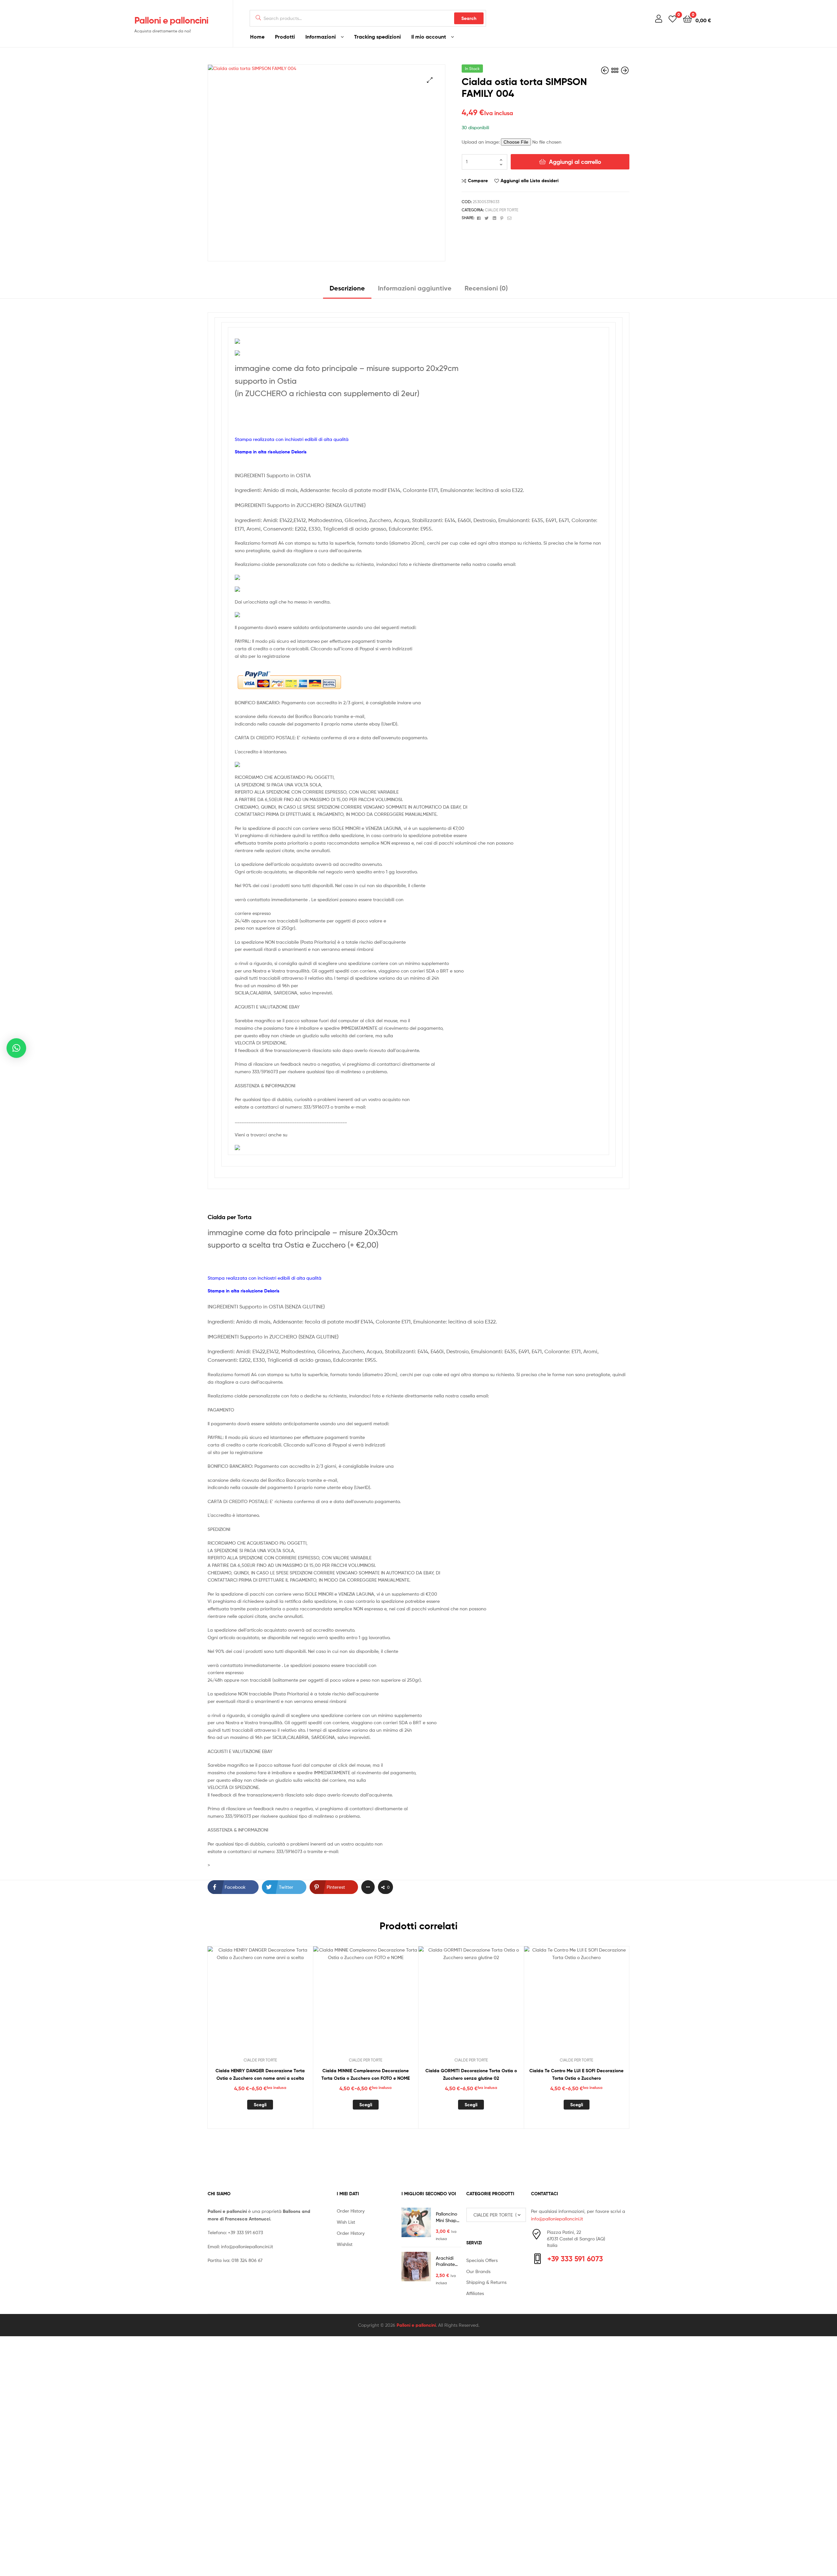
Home (257, 37)
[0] (673, 18)
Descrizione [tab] (347, 288)
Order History (351, 2211)
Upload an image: (481, 142)
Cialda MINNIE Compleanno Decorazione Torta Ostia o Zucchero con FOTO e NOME (366, 2074)
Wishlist (345, 2244)
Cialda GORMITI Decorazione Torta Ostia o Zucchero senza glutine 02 (471, 2074)
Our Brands (478, 2271)
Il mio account (429, 37)
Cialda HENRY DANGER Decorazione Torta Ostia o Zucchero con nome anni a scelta (260, 2074)
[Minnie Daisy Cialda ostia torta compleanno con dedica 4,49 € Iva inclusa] (625, 70)
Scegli (260, 2105)
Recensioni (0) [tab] (486, 288)
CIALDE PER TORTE (502, 210)
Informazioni (321, 37)
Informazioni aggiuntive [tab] (415, 288)
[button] (430, 80)
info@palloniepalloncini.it (247, 2246)
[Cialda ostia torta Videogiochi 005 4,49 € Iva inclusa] (606, 70)
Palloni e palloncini (171, 20)
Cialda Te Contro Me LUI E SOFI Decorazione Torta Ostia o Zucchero (576, 2074)
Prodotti (285, 37)
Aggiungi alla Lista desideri (530, 181)
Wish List (346, 2222)
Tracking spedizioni (377, 37)
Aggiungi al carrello (575, 162)
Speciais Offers (482, 2260)
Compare (478, 181)
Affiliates (475, 2293)
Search (469, 18)
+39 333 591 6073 (245, 2232)
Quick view (276, 2004)
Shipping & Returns (486, 2282)
